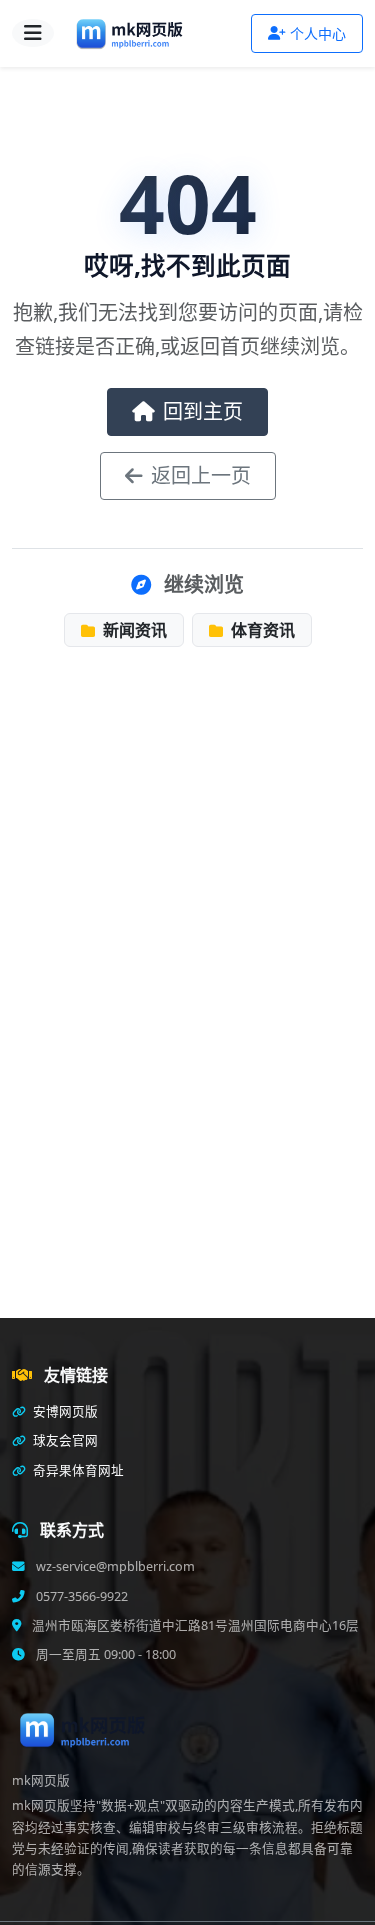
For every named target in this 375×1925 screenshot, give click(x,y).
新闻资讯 (133, 630)
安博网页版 (64, 1411)
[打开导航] (33, 33)
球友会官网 (64, 1440)
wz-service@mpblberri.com (114, 1566)
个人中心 (318, 33)
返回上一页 (201, 475)
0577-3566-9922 (80, 1596)
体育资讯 (261, 630)
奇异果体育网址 (77, 1470)
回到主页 (203, 411)
